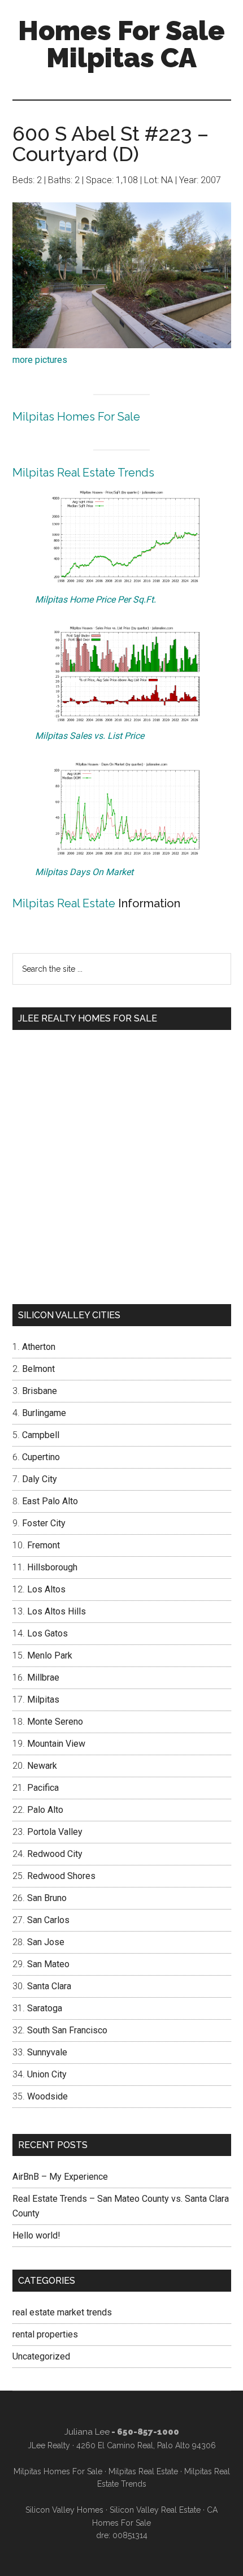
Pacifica (43, 1788)
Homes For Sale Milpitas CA (121, 44)
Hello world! (36, 2235)
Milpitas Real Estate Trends (83, 473)
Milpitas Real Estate (64, 903)
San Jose (46, 1942)
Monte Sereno (55, 1722)
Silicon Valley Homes (64, 2510)
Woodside (47, 2096)
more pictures (40, 360)
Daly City (40, 1479)
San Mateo (48, 1964)
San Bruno (47, 1898)
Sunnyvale (47, 2052)
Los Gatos (47, 1633)
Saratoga (45, 2008)
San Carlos (48, 1920)
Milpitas (43, 1700)
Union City (47, 2074)
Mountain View (56, 1744)
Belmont (38, 1369)
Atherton (39, 1347)
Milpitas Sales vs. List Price (90, 736)
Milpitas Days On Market (84, 872)
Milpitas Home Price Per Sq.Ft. (96, 599)
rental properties (45, 2334)
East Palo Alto (50, 1501)
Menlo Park (50, 1655)
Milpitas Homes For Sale (76, 417)
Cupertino (41, 1457)
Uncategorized (41, 2356)
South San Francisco (67, 2030)
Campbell (41, 1435)
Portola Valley (55, 1832)
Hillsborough (52, 1567)
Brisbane (40, 1391)
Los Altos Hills (57, 1611)
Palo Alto (45, 1810)
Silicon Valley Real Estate (155, 2510)
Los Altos (46, 1589)
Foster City (44, 1523)
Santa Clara (49, 1986)
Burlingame (44, 1413)
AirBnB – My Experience (60, 2177)
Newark (42, 1766)
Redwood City (55, 1854)
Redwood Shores (61, 1876)
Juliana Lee (87, 2432)
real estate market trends (62, 2312)
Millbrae (43, 1677)
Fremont (44, 1545)
